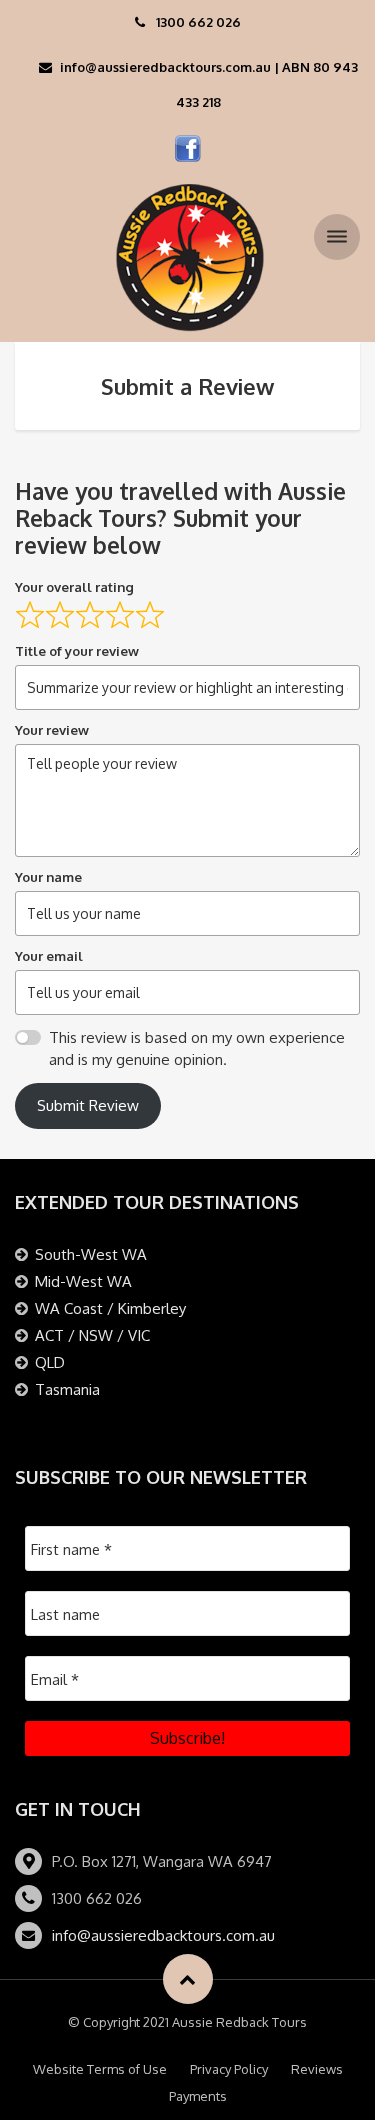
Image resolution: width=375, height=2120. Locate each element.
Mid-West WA (83, 1281)
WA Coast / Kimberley (110, 1308)
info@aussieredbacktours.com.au (163, 1935)
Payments (198, 2096)
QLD (50, 1362)
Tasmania (67, 1389)
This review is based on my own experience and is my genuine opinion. (197, 1049)
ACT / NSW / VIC (92, 1335)
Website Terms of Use (100, 2069)
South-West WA (91, 1254)
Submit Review (88, 1105)
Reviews (317, 2069)
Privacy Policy (229, 2069)
